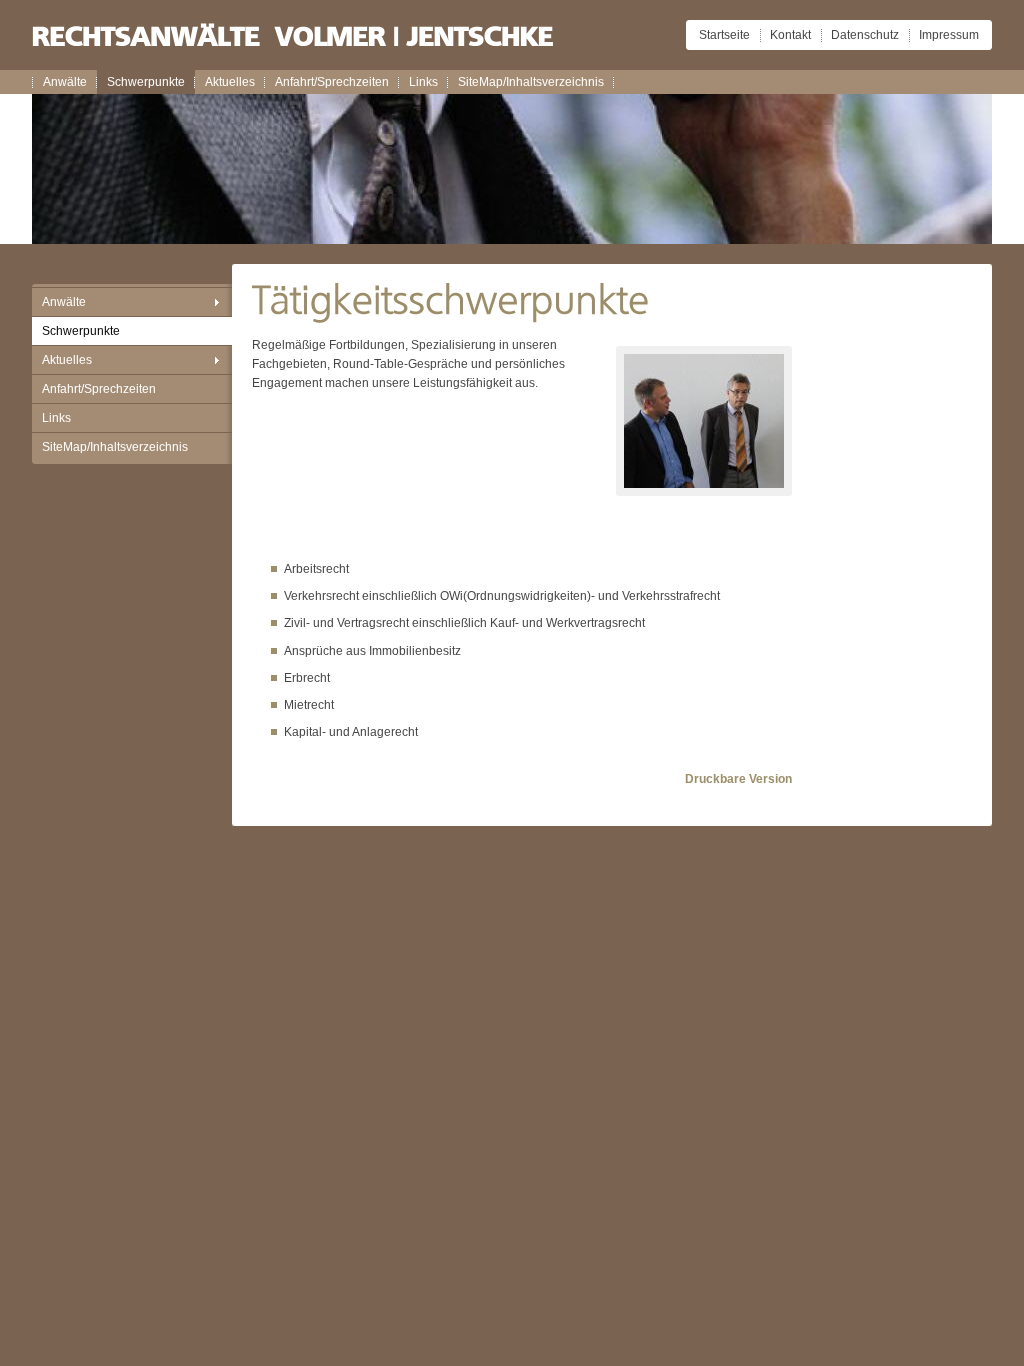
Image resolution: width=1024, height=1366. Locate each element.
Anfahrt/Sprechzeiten (332, 82)
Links (423, 82)
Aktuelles (230, 82)
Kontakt (790, 35)
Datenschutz (865, 35)
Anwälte (65, 82)
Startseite (724, 35)
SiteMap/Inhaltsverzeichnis (531, 82)
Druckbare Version (738, 779)
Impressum (949, 35)
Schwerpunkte (146, 82)
